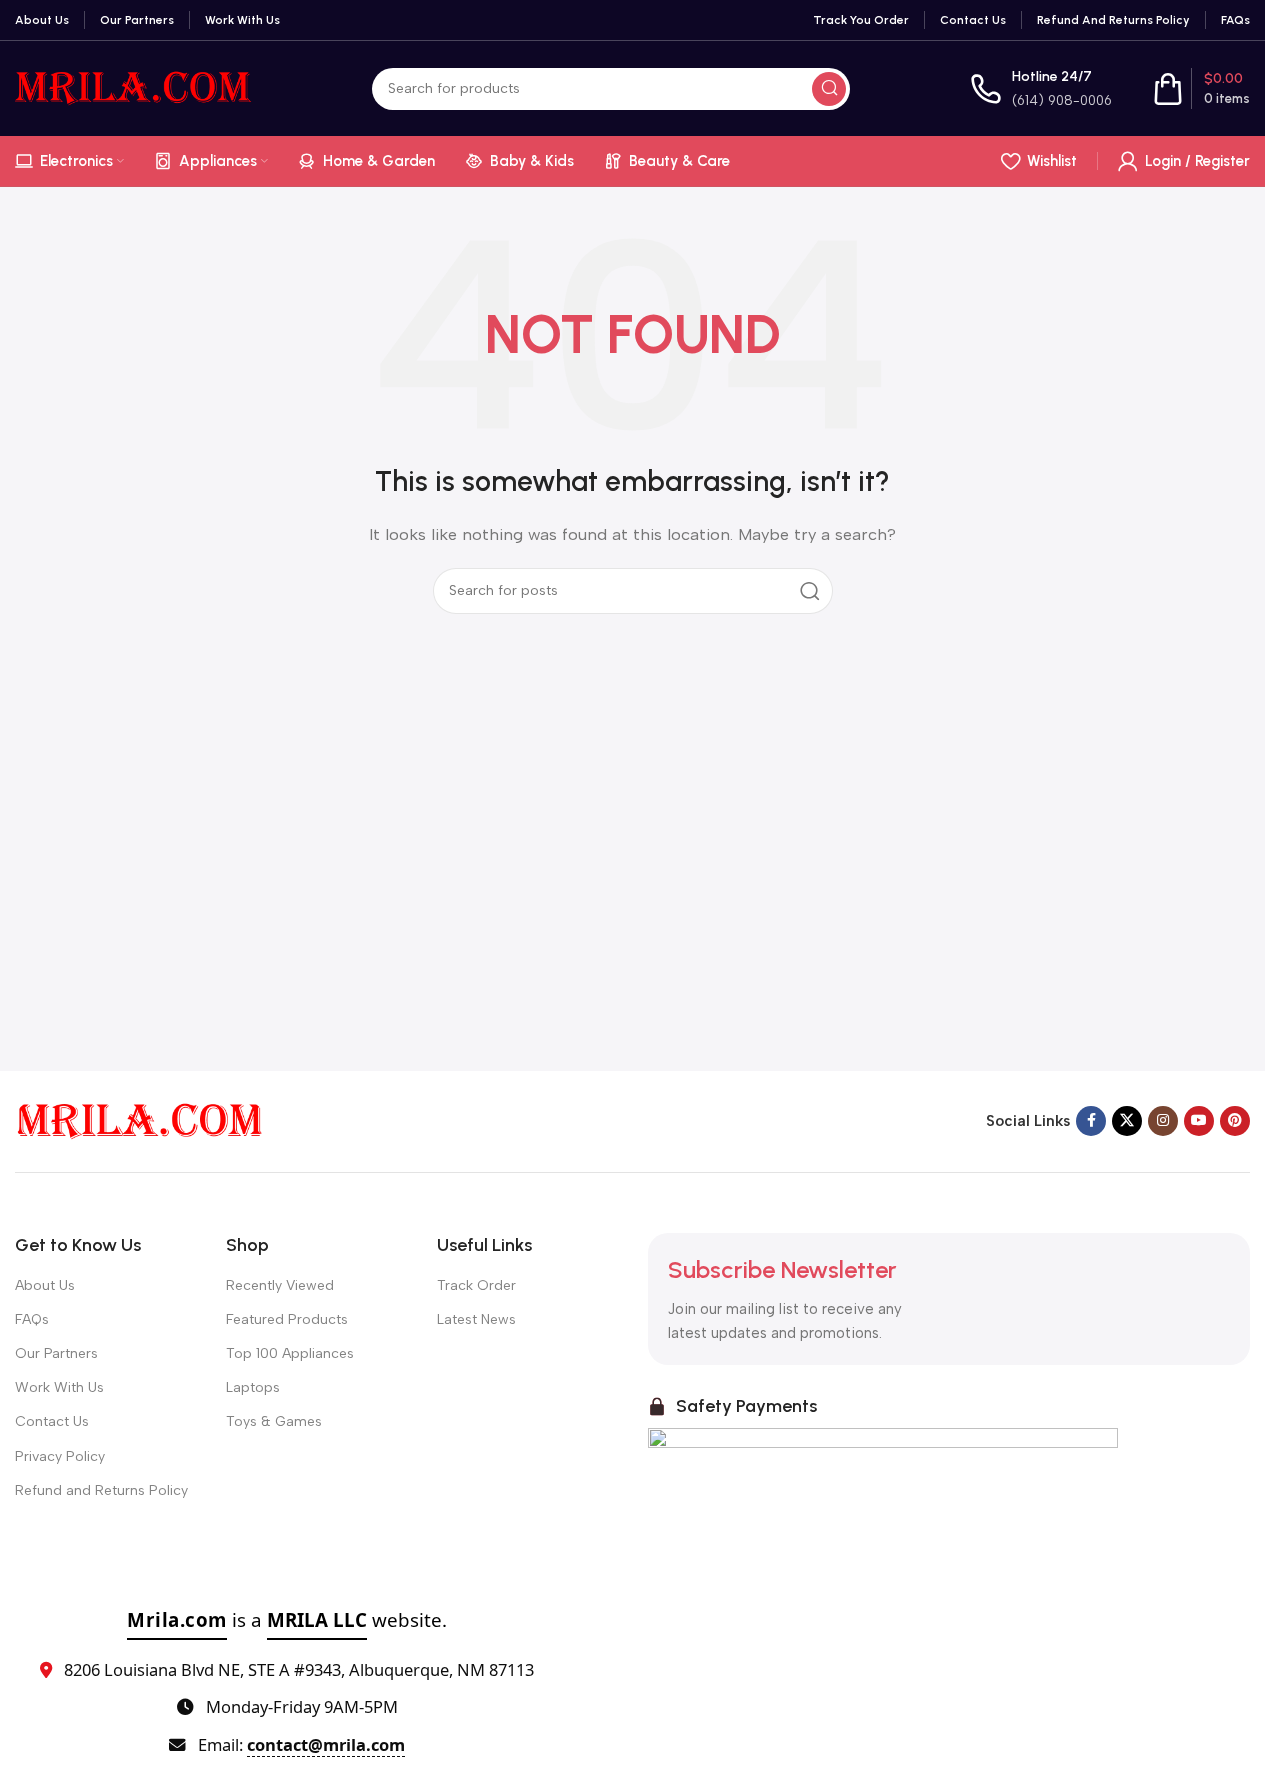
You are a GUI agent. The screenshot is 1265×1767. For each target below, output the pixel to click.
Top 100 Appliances (290, 1353)
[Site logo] (133, 87)
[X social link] (1127, 1121)
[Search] (829, 89)
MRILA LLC (317, 1619)
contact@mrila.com (326, 1744)
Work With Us (59, 1387)
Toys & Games (274, 1421)
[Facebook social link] (1091, 1121)
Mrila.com (177, 1619)
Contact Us (52, 1421)
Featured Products (287, 1319)
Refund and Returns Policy (101, 1490)
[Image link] (140, 1120)
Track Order (476, 1285)
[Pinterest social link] (1235, 1121)
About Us (45, 1285)
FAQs (32, 1319)
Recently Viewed (280, 1285)
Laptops (253, 1387)
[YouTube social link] (1199, 1121)
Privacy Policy (60, 1456)
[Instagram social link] (1163, 1121)
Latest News (476, 1319)
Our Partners (56, 1353)
